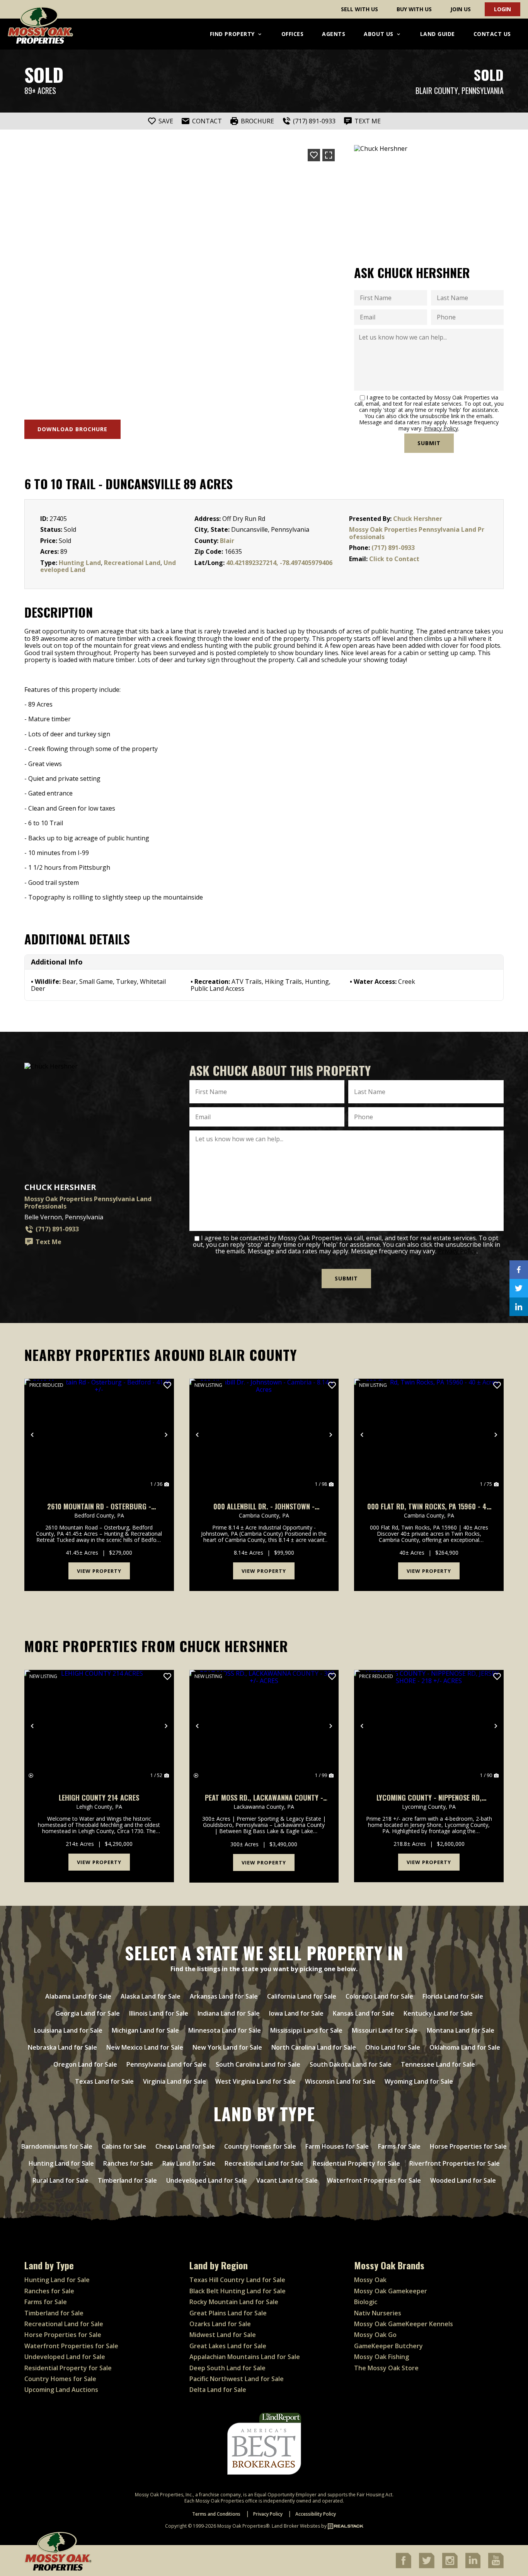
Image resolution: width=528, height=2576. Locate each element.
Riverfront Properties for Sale (455, 2163)
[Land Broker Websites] (346, 2526)
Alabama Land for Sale (78, 1996)
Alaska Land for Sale (151, 1996)
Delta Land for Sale (218, 2390)
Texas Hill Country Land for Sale (237, 2280)
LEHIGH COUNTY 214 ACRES (99, 1798)
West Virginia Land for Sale (255, 2081)
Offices (293, 34)
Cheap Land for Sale (185, 2146)
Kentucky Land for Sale (438, 2013)
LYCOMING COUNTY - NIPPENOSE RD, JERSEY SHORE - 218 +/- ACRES (429, 1798)
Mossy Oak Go (375, 2335)
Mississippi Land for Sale (306, 2030)
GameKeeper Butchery (388, 2346)
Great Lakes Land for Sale (228, 2346)
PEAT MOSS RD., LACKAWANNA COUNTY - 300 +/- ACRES (264, 1798)
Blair (227, 541)
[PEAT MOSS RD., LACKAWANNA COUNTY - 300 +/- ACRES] (264, 1726)
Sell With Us (359, 9)
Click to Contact (394, 559)
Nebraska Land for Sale (62, 2047)
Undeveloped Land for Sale (207, 2180)
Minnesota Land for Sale (225, 2030)
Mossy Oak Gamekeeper (391, 2291)
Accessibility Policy (316, 2514)
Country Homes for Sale (260, 2146)
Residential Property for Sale (356, 2163)
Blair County (437, 91)
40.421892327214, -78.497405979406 (279, 563)
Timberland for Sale (127, 2180)
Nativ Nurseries (378, 2313)
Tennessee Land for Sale (438, 2064)
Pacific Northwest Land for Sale (237, 2379)
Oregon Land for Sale (85, 2064)
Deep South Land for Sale (227, 2368)
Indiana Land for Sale (229, 2013)
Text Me (49, 1242)
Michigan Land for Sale (145, 2030)
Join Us (461, 9)
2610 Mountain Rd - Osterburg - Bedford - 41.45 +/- (99, 1507)
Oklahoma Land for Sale (465, 2047)
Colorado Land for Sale (379, 1996)
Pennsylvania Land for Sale (166, 2064)
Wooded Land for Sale (463, 2180)
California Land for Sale (302, 1996)
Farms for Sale (399, 2146)
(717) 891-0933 (393, 548)
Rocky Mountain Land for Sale (234, 2302)
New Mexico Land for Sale (145, 2047)
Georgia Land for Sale (88, 2013)
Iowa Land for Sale (296, 2013)
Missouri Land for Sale (385, 2030)
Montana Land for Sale (461, 2030)
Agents (334, 34)
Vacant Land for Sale (287, 2180)
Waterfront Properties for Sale (374, 2180)
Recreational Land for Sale (264, 2163)
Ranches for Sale (128, 2163)
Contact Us (492, 34)
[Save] (314, 155)
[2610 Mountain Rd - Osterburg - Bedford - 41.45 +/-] (99, 1435)
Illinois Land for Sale (159, 2013)
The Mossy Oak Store (386, 2368)
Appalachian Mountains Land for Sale (245, 2357)
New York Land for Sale (227, 2047)
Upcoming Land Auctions (61, 2390)
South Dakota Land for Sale (351, 2064)
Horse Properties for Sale (468, 2146)
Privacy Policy (441, 428)
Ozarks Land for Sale (220, 2324)
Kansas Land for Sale (364, 2013)
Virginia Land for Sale (175, 2081)
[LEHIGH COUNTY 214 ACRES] (99, 1726)
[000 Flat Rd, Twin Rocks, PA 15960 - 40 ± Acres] (429, 1435)
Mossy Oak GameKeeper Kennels (404, 2324)
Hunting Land (80, 563)
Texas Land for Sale (104, 2081)
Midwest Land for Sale (223, 2335)
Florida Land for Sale (453, 1996)
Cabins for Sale (124, 2146)
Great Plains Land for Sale (228, 2313)
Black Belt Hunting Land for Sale (238, 2291)
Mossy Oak (370, 2280)
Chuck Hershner (418, 519)
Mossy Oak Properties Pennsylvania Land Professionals (417, 533)
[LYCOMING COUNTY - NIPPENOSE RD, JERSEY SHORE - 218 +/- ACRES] (429, 1726)
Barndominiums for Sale (57, 2146)
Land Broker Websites (296, 2526)
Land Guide (438, 34)
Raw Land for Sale (189, 2163)
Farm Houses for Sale (337, 2146)
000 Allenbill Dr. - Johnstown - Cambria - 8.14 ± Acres (264, 1507)
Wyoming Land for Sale (419, 2081)
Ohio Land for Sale (393, 2047)
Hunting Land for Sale (61, 2163)
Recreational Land (132, 563)
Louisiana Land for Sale (68, 2030)
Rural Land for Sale (60, 2180)
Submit (429, 443)
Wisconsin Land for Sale (340, 2081)
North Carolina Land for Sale (314, 2047)
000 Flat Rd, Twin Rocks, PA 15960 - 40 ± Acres (429, 1507)
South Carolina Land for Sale (258, 2064)
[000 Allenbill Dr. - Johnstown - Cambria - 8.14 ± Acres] (264, 1435)
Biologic (366, 2302)
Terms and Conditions (216, 2514)
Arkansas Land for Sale (224, 1996)
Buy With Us (414, 9)
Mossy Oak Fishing (382, 2357)
